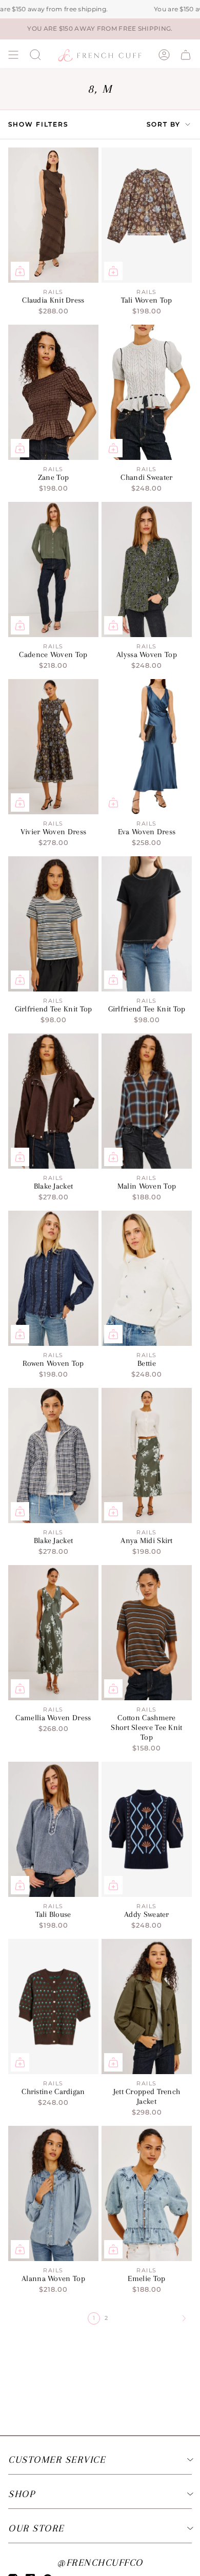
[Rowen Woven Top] (53, 1278)
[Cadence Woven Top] (53, 569)
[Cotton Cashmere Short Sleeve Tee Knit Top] (147, 1633)
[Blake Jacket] (53, 1101)
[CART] (186, 55)
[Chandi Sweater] (147, 392)
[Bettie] (147, 1278)
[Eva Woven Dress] (147, 747)
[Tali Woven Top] (147, 215)
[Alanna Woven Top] (53, 2193)
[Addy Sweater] (147, 1829)
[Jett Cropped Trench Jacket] (147, 2007)
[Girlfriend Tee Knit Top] (53, 924)
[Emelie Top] (147, 2193)
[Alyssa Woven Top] (147, 569)
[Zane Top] (53, 392)
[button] (35, 55)
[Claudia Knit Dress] (53, 215)
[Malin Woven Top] (147, 1101)
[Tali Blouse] (53, 1829)
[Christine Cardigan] (53, 2007)
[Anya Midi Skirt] (147, 1455)
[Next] (151, 2318)
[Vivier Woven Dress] (53, 747)
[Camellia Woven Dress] (53, 1633)
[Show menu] (13, 55)
